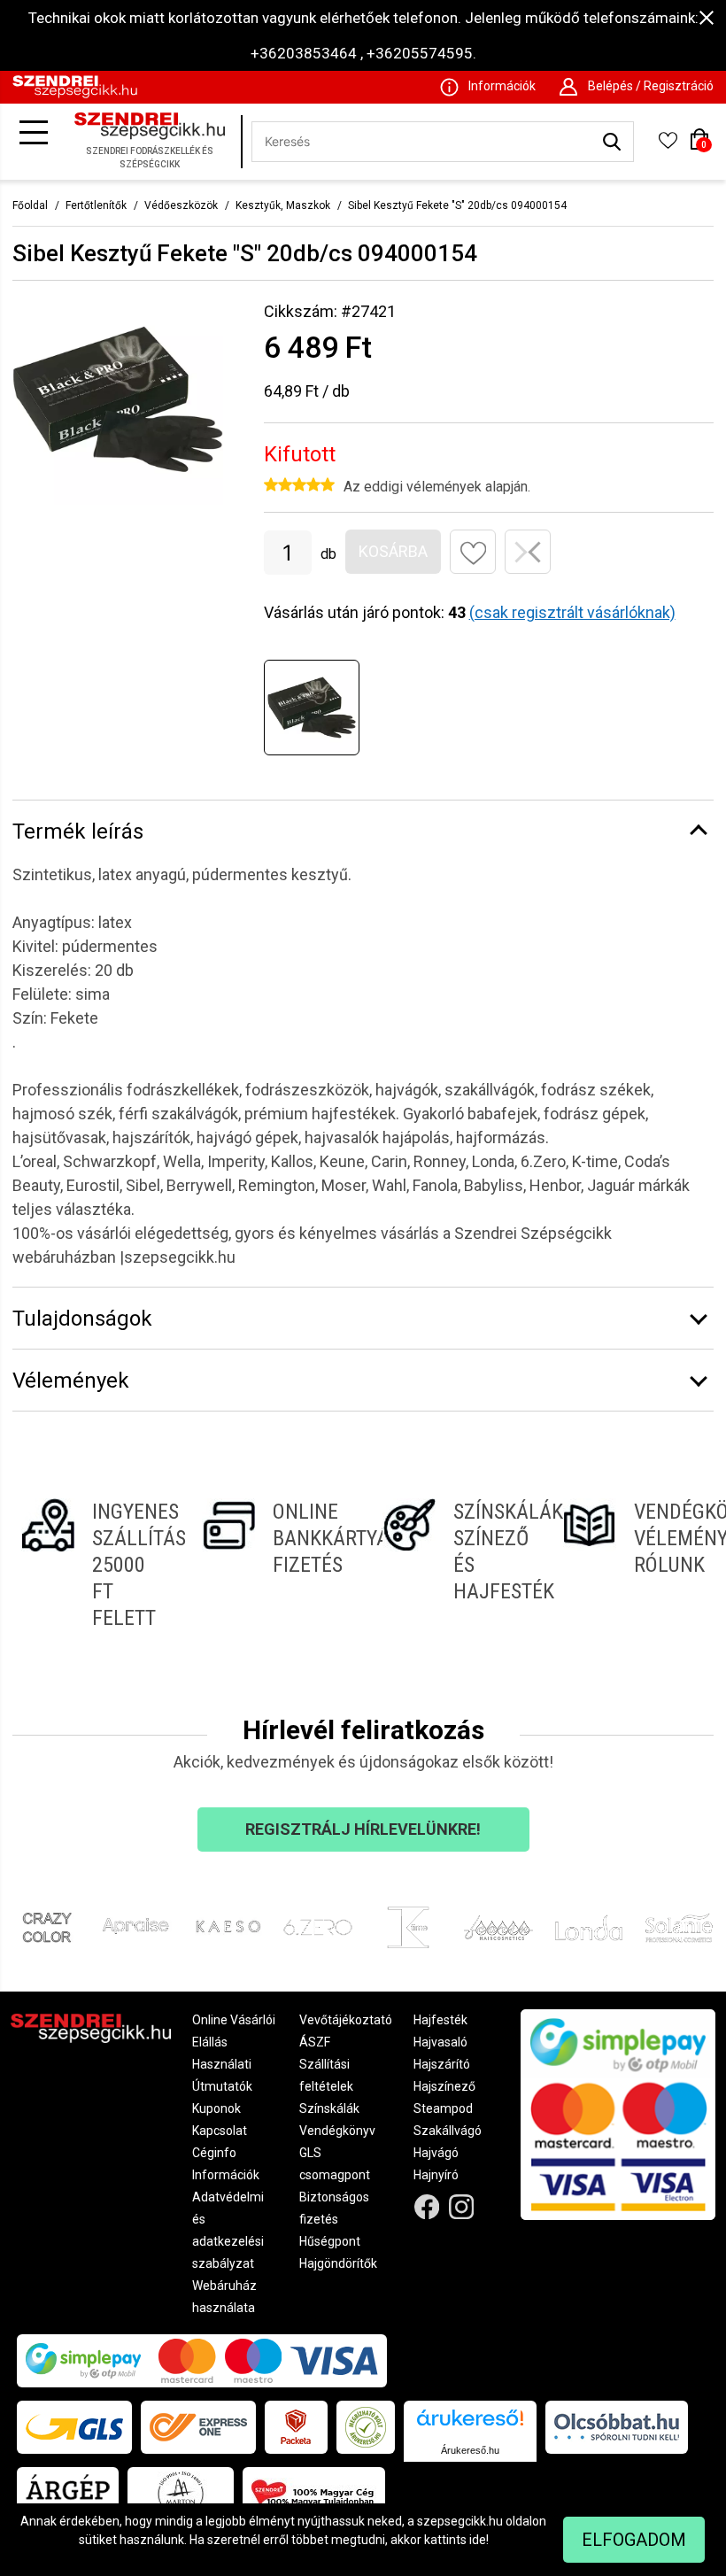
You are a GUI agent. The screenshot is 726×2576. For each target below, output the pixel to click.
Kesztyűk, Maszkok (283, 205)
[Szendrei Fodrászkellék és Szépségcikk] (75, 94)
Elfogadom (634, 2540)
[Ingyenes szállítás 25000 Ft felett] (92, 1565)
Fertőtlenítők (96, 205)
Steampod (443, 2108)
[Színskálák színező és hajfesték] (453, 1565)
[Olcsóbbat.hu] (617, 2427)
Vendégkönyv (337, 2131)
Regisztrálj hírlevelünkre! (363, 1829)
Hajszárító (442, 2064)
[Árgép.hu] (68, 2494)
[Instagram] (462, 2207)
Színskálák (329, 2108)
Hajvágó (436, 2153)
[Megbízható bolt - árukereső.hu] (366, 2427)
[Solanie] (679, 1928)
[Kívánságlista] (668, 146)
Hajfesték (440, 2020)
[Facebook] (427, 2207)
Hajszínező (444, 2086)
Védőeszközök (181, 205)
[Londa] (589, 1928)
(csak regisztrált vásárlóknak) (572, 612)
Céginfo (214, 2153)
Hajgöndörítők (338, 2263)
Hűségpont (330, 2241)
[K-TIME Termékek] (408, 1928)
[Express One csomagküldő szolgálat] (198, 2427)
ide (478, 2540)
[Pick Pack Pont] (296, 2427)
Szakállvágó (448, 2131)
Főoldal (30, 205)
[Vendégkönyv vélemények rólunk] (634, 1565)
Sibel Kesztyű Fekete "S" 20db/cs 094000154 (457, 205)
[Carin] (498, 1928)
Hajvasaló (440, 2042)
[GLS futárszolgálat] (74, 2427)
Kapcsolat (220, 2131)
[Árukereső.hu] (470, 2424)
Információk (226, 2175)
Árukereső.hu (470, 2450)
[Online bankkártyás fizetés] (273, 1565)
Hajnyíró (436, 2175)
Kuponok (216, 2108)
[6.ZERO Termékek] (318, 1928)
